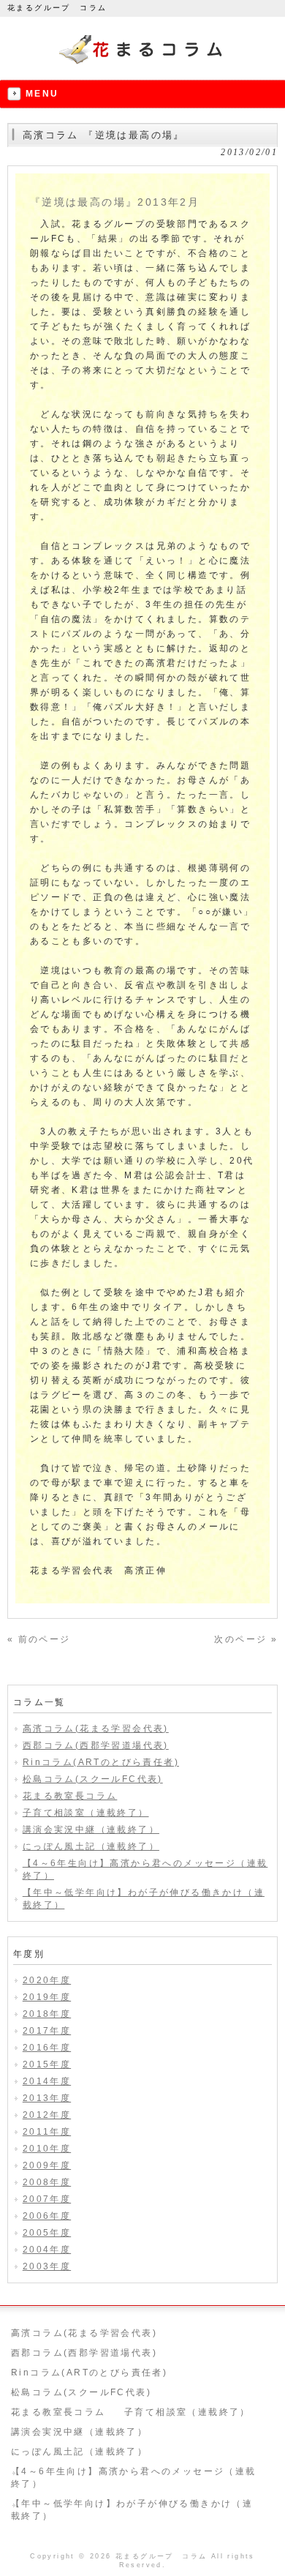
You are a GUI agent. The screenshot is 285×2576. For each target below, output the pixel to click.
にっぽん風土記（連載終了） (91, 1846)
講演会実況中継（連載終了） (91, 1830)
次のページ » (246, 1639)
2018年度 (47, 2014)
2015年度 (47, 2064)
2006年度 (47, 2216)
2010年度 (47, 2149)
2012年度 (47, 2115)
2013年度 (47, 2098)
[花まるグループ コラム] (143, 64)
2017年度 (47, 2031)
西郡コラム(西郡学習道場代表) (96, 1745)
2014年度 (47, 2081)
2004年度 (47, 2250)
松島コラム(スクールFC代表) (93, 1779)
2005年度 (47, 2233)
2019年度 (47, 1997)
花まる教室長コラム (70, 1796)
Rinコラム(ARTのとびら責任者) (101, 1762)
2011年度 (47, 2132)
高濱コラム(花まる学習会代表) (96, 1729)
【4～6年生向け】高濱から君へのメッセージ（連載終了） (145, 1869)
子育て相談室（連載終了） (86, 1813)
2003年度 (47, 2266)
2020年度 (47, 1980)
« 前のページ (39, 1639)
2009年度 (47, 2165)
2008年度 (47, 2182)
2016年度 (47, 2048)
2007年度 (47, 2199)
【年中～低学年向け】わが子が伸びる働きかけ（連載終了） (144, 1899)
